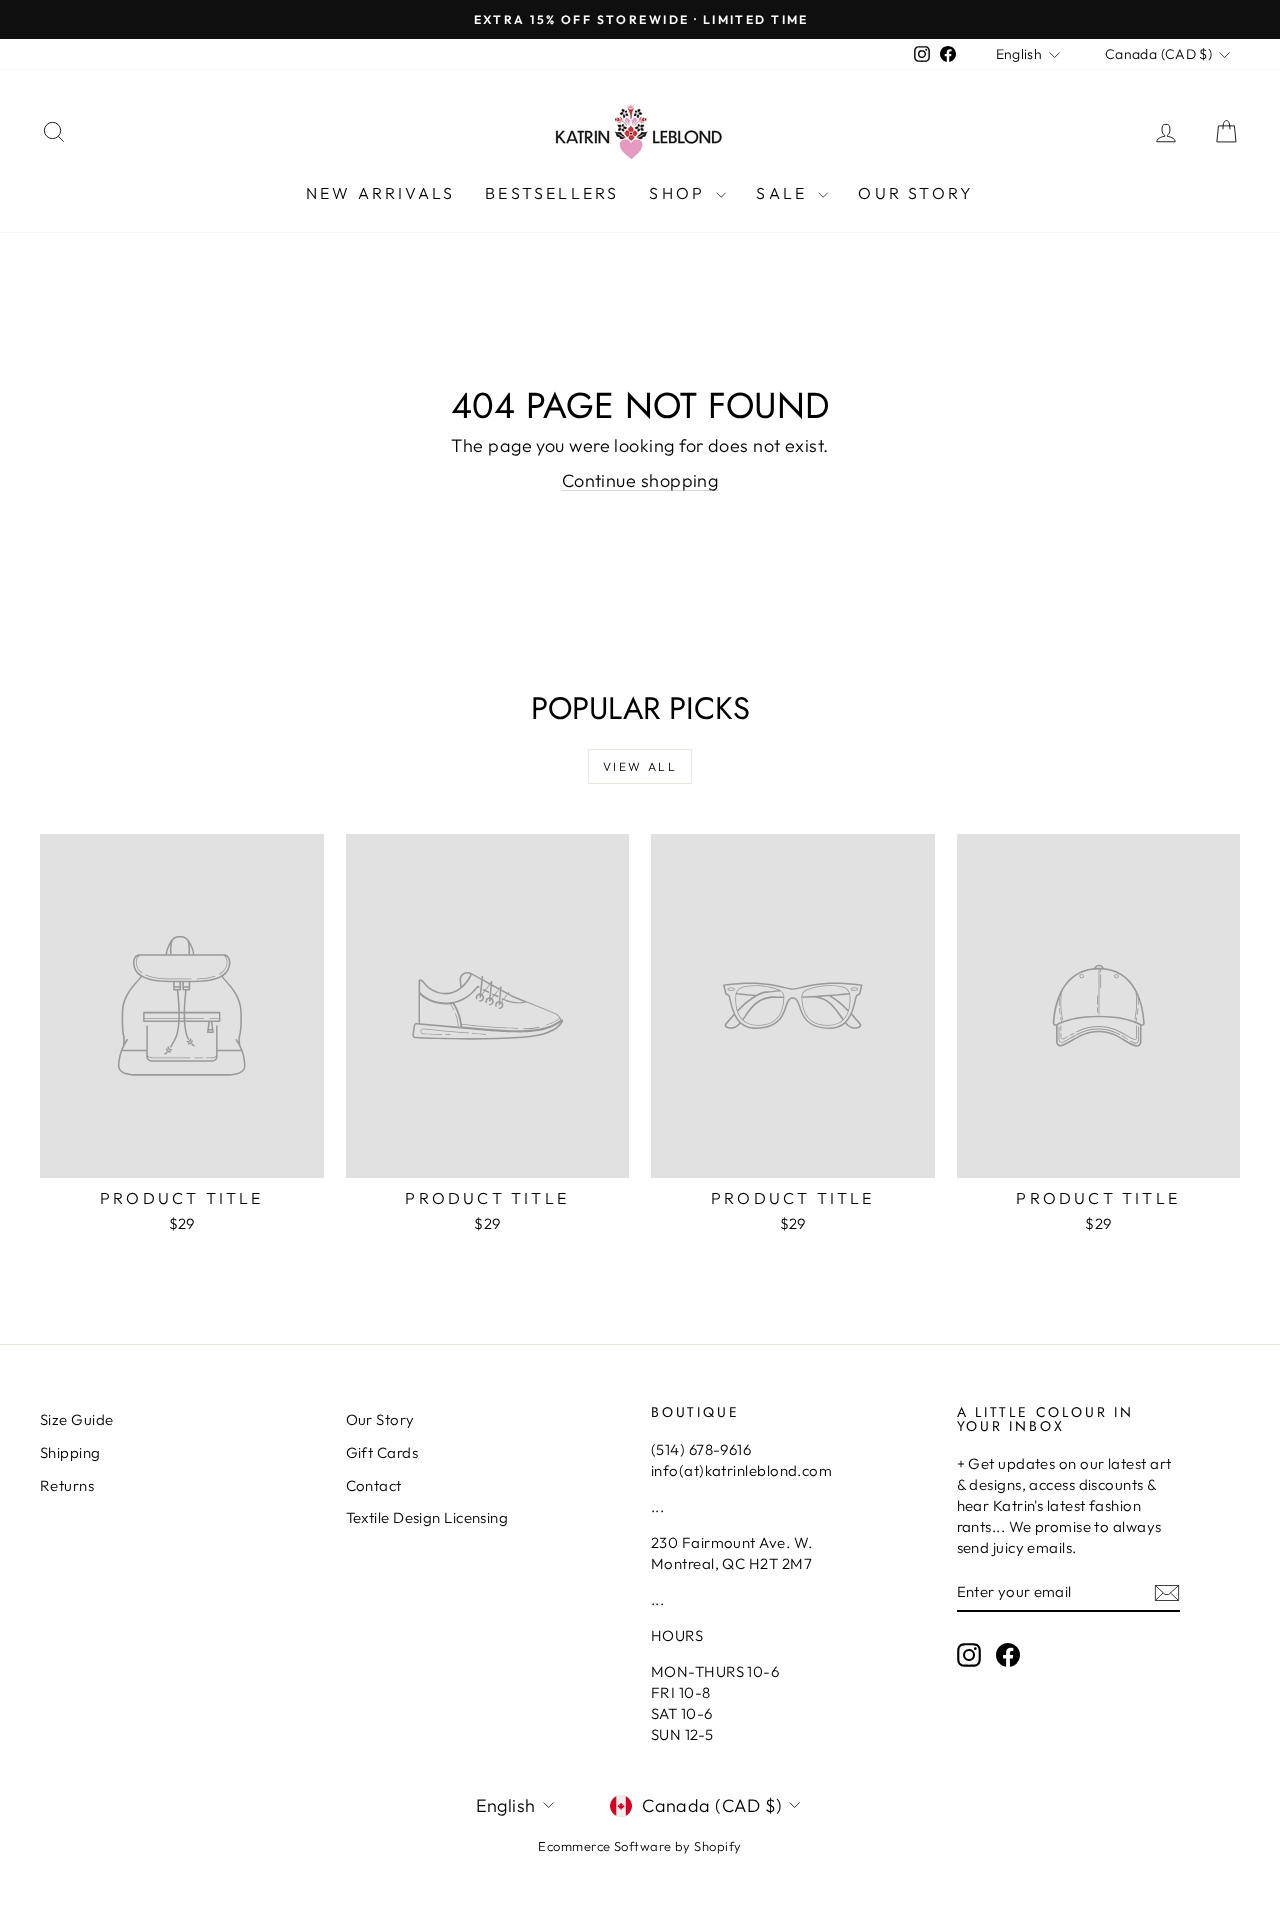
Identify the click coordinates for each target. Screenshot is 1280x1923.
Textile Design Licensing (427, 1517)
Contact (374, 1485)
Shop (680, 193)
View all (640, 766)
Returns (67, 1485)
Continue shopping (640, 480)
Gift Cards (382, 1452)
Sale (784, 193)
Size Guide (77, 1419)
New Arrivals (380, 193)
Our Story (916, 193)
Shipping (70, 1452)
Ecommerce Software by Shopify (639, 1846)
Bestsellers (552, 193)
